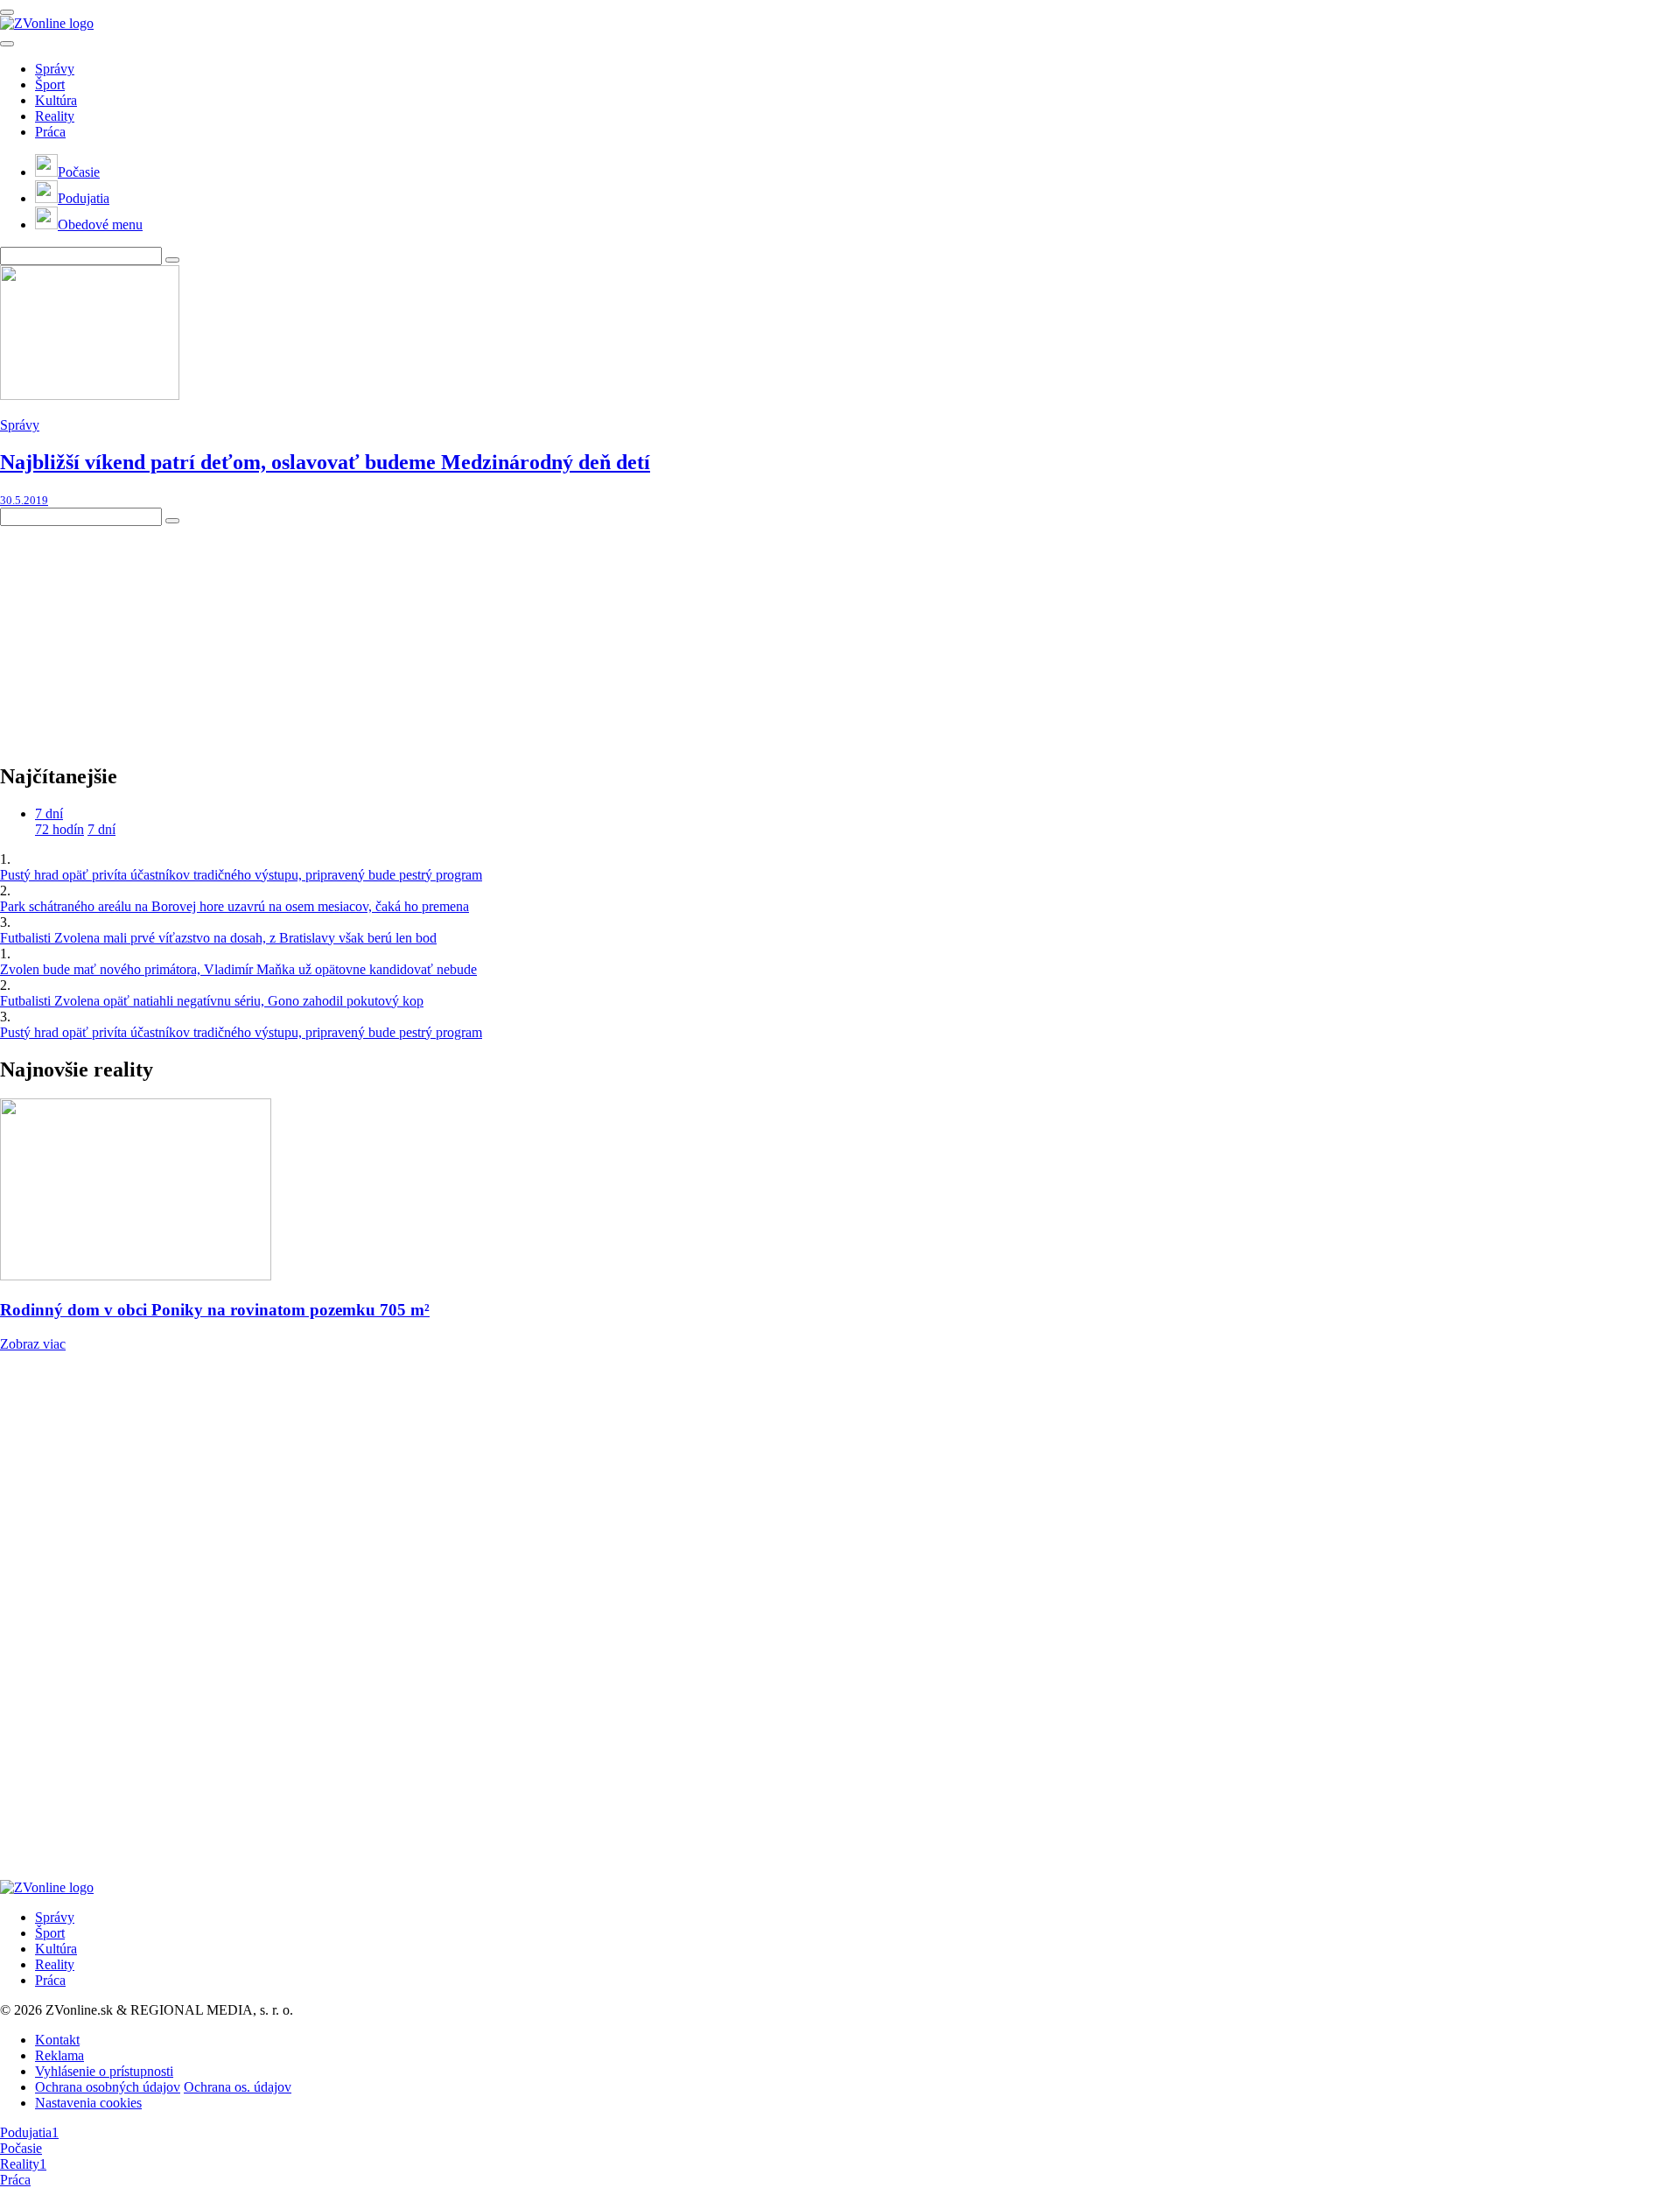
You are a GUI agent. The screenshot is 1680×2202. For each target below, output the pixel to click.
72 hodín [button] (59, 829)
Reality (55, 116)
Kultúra (56, 100)
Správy (55, 69)
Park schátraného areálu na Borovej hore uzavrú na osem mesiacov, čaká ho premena (234, 906)
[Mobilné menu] (7, 12)
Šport (50, 84)
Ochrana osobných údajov (108, 2087)
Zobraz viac (33, 1344)
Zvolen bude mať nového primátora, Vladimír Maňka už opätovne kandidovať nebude (238, 969)
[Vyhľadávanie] (172, 260)
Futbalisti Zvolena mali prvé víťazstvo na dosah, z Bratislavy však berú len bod (218, 938)
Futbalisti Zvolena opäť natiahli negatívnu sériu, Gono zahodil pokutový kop (212, 1001)
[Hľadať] (7, 44)
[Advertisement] (131, 635)
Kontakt (57, 2040)
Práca (50, 132)
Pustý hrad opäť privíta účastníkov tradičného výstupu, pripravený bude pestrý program (241, 875)
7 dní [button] (49, 813)
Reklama (59, 2055)
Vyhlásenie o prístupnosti (104, 2071)
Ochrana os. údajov (238, 2087)
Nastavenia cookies (88, 2103)
